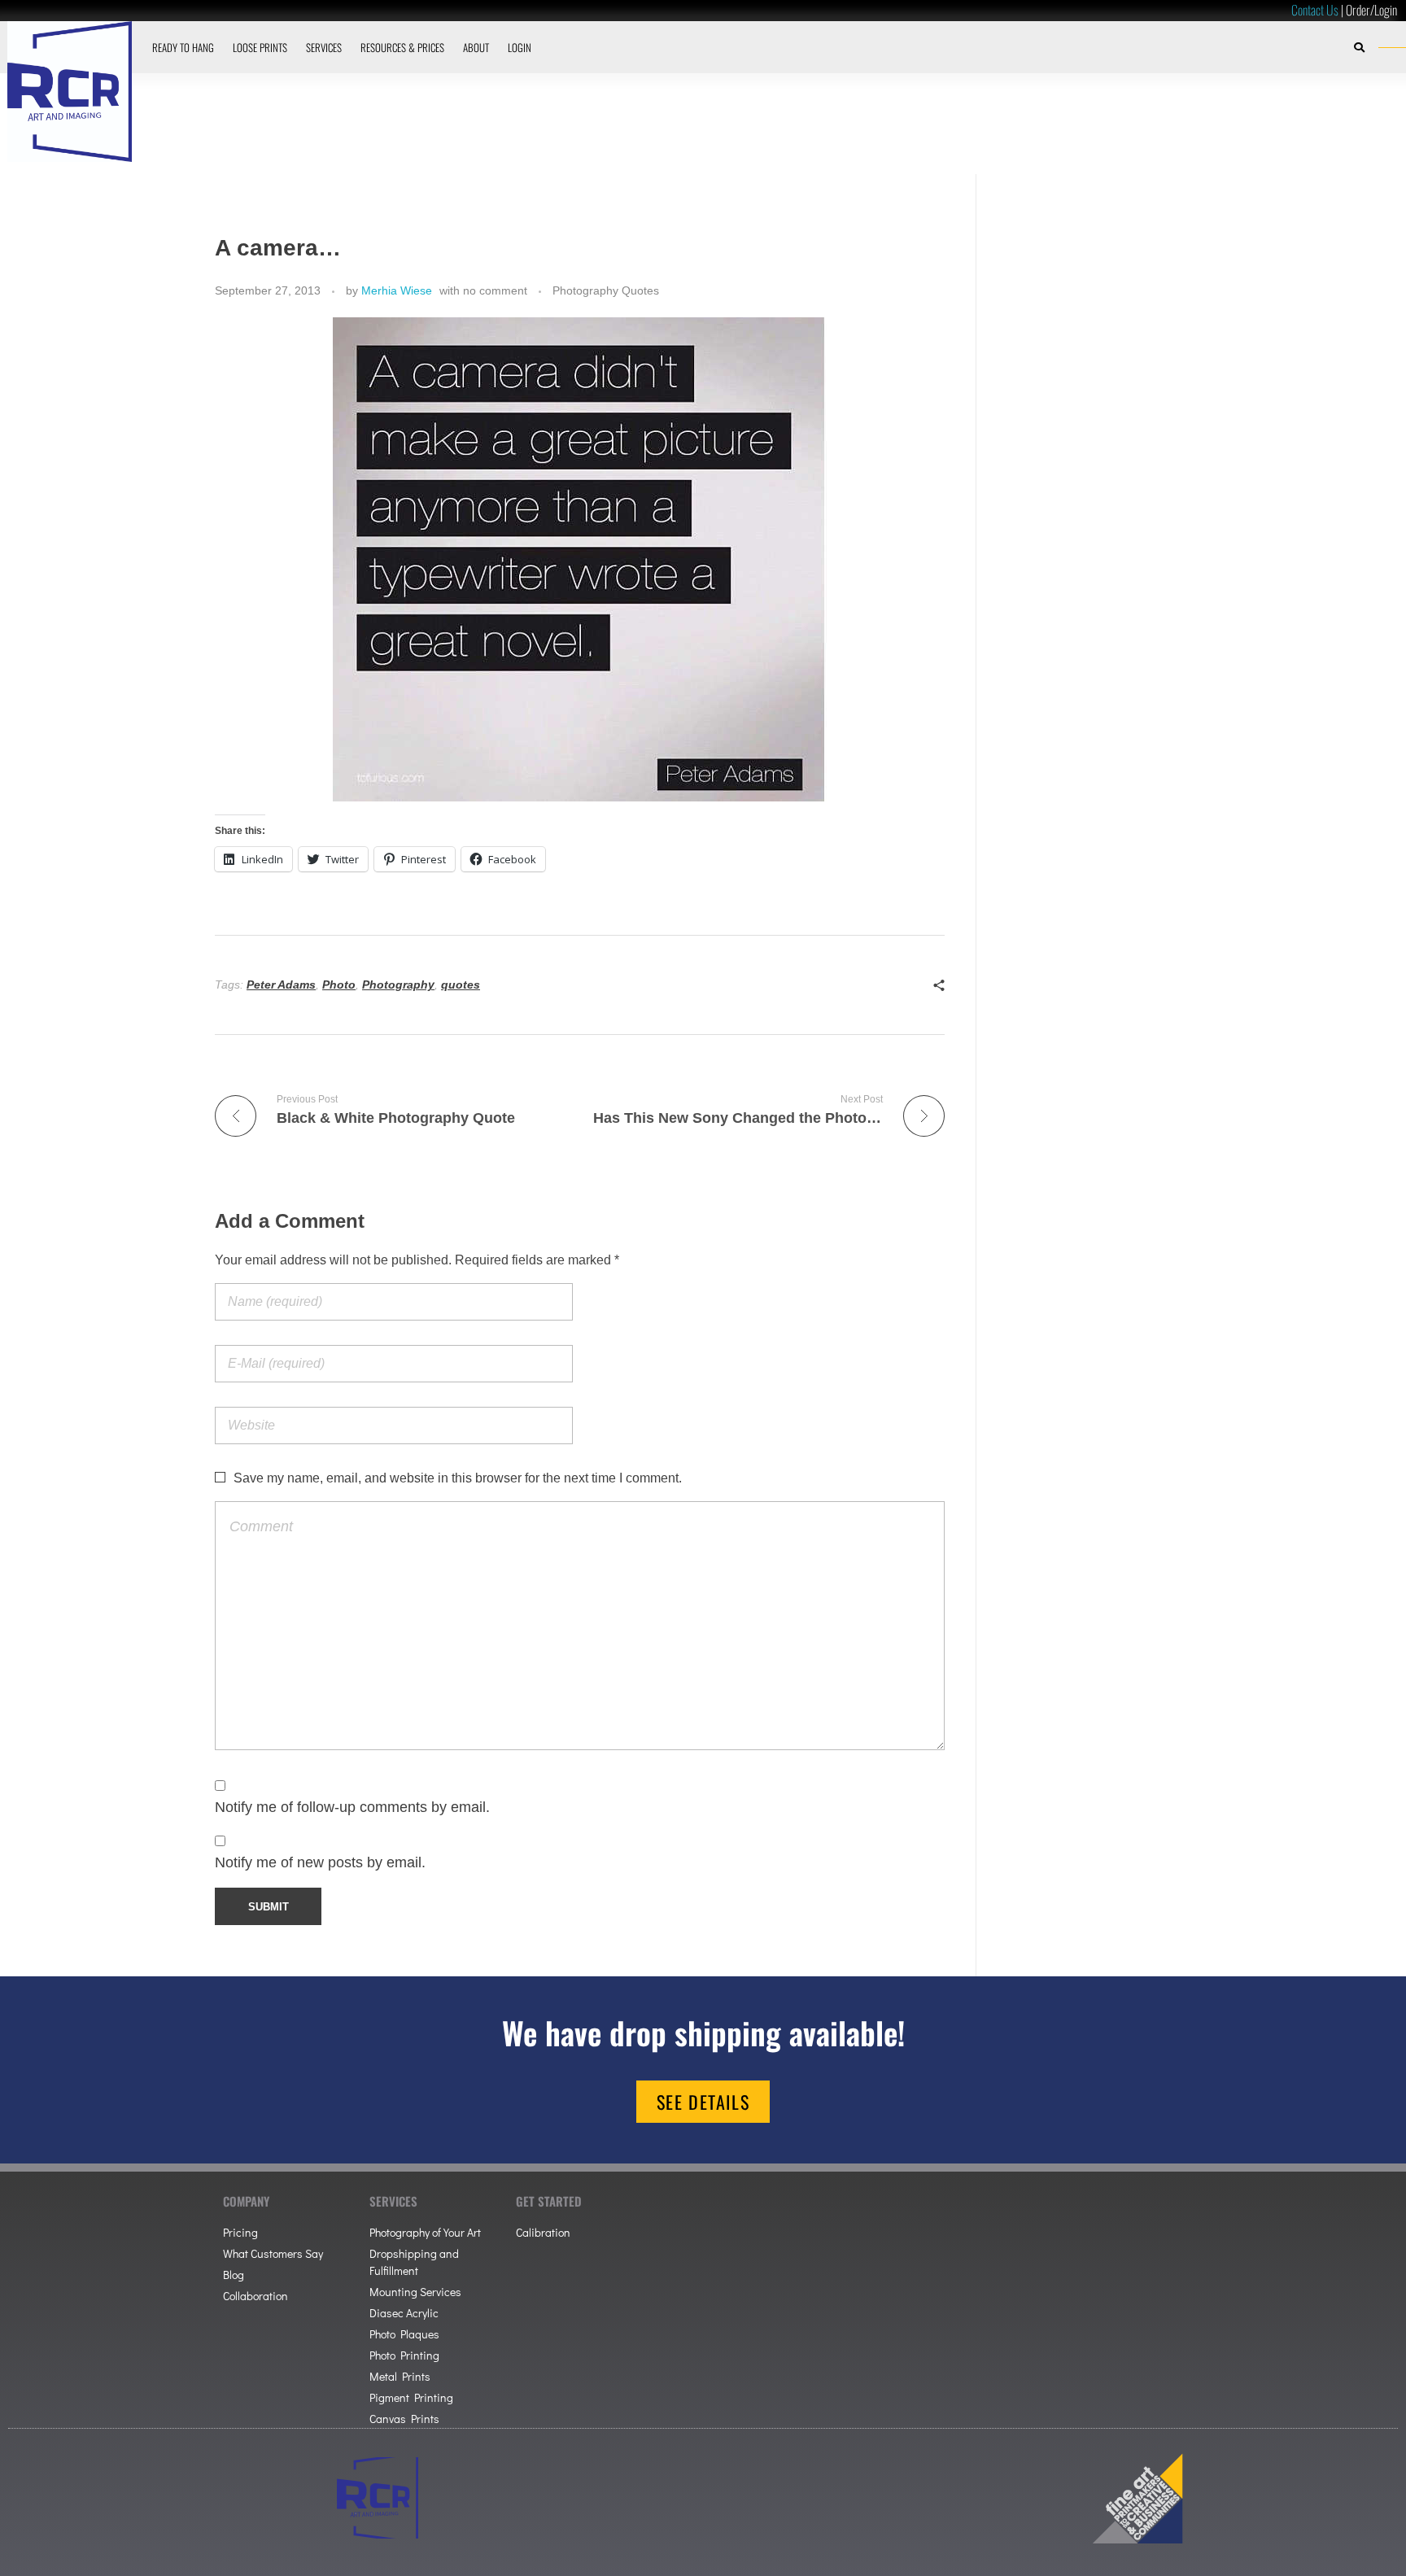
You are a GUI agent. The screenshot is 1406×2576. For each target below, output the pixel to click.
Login (520, 47)
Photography (398, 985)
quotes (461, 985)
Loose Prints (260, 47)
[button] (1360, 47)
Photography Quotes (606, 290)
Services (324, 47)
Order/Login (1371, 10)
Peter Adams (281, 985)
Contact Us (1315, 10)
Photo (339, 985)
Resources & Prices (402, 47)
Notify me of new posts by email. (320, 1862)
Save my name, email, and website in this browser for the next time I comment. (458, 1478)
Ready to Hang (183, 47)
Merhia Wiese (397, 290)
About (476, 47)
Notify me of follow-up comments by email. (352, 1807)
